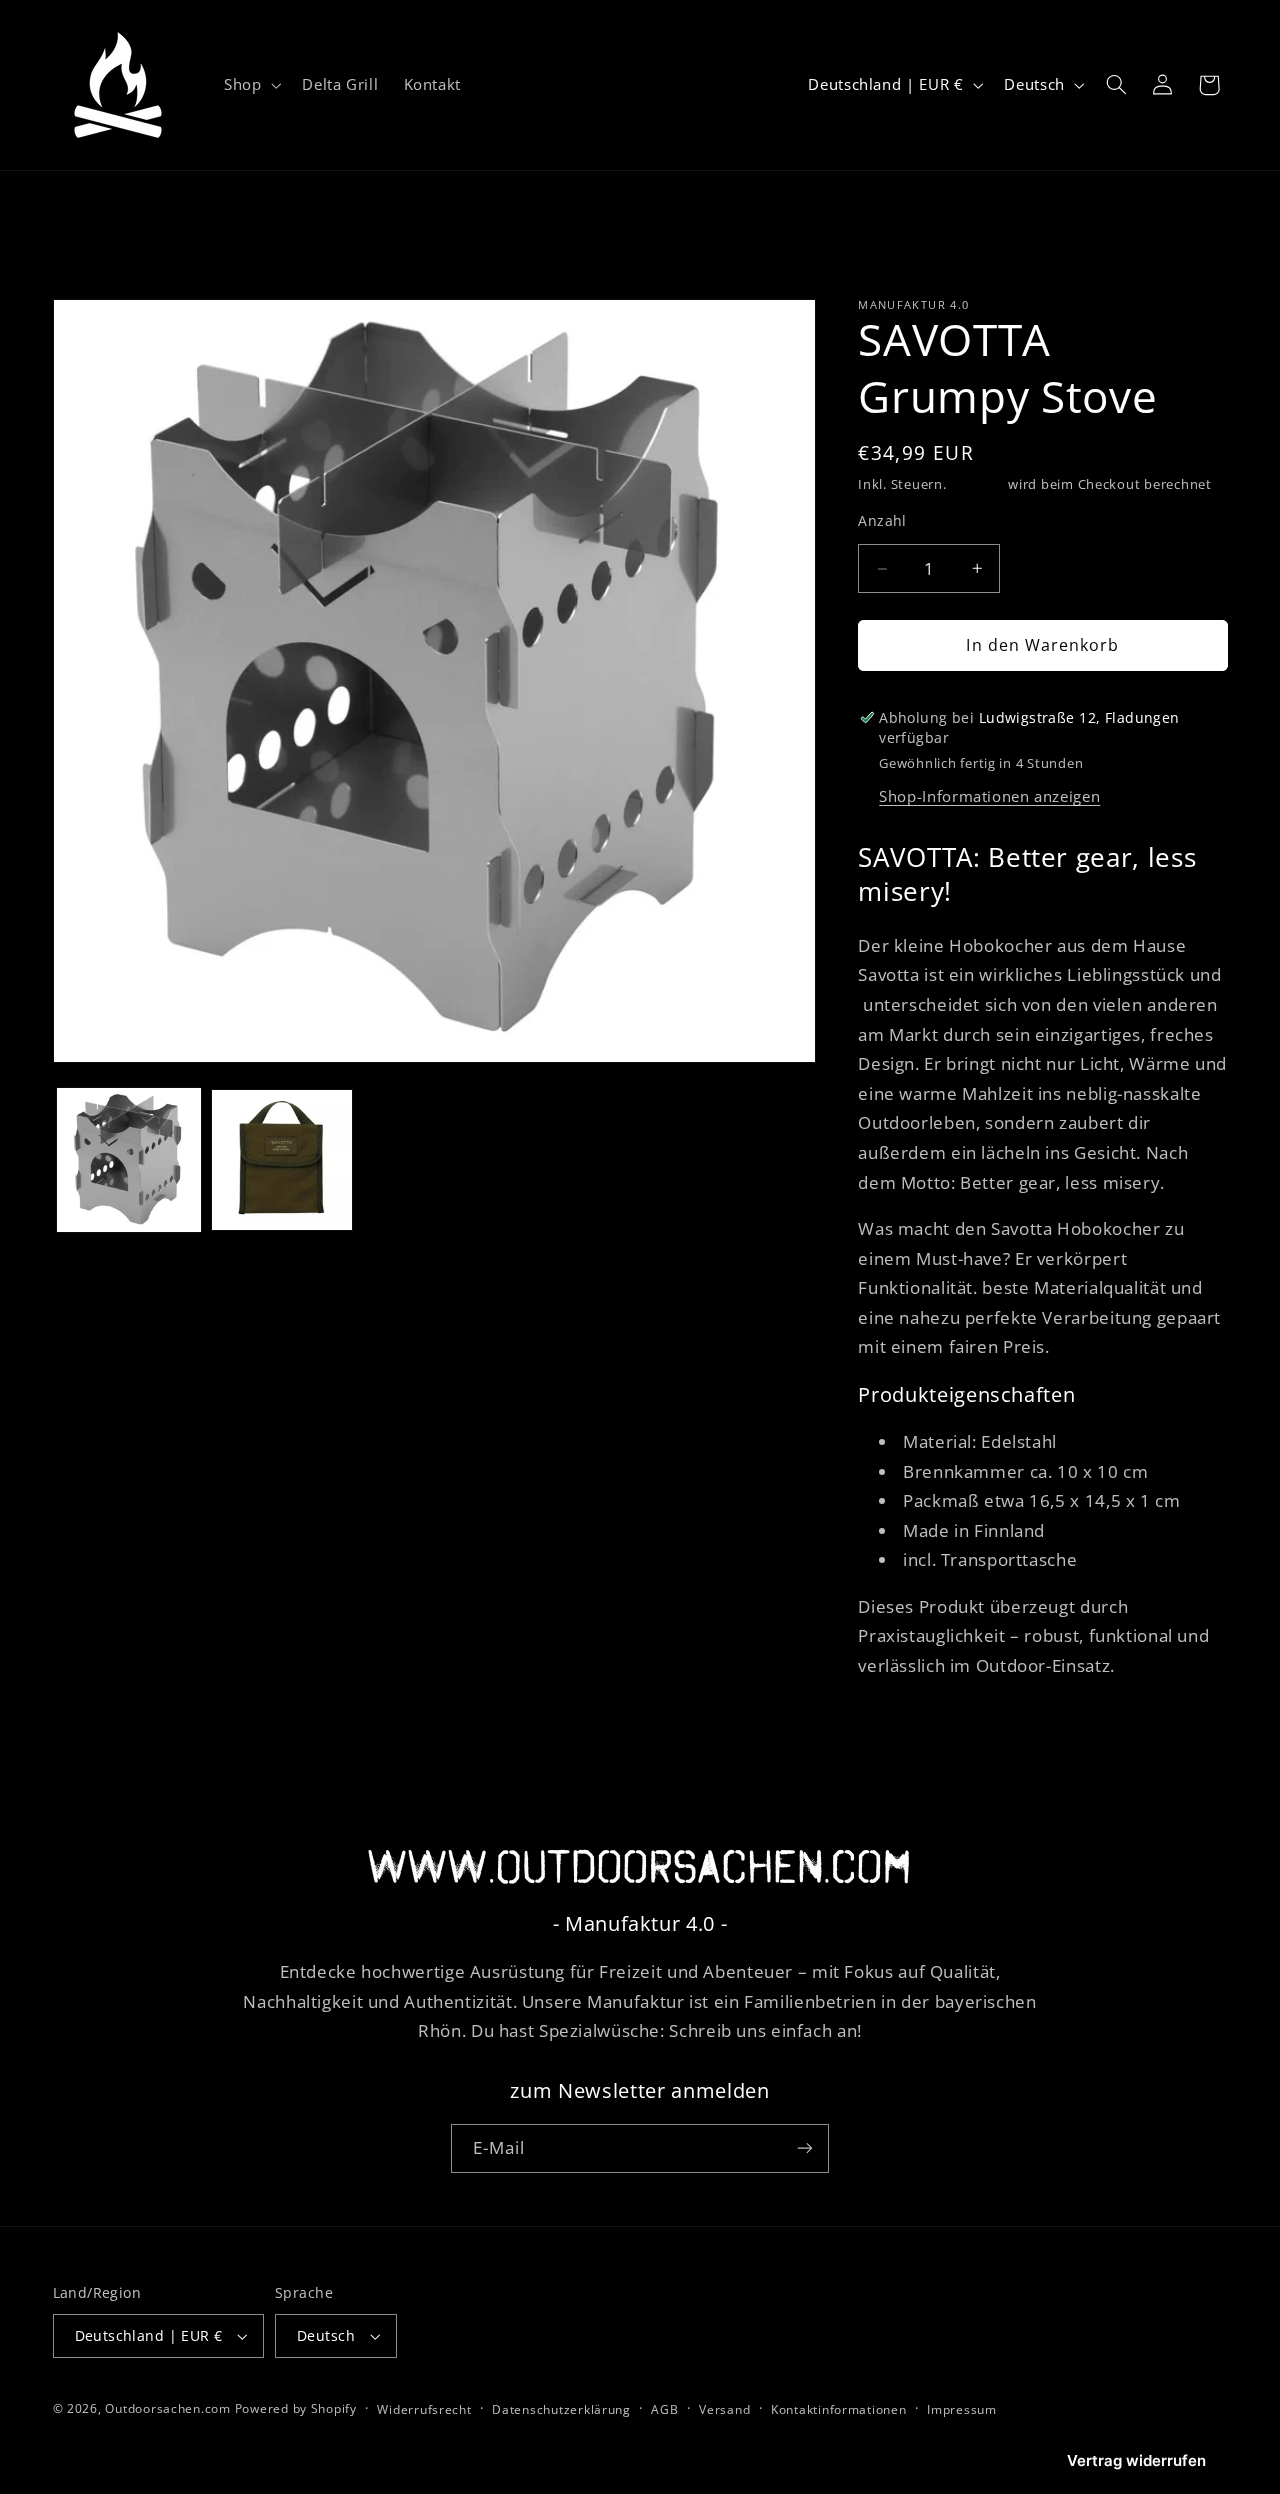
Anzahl (882, 520)
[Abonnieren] (805, 2148)
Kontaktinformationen (839, 2409)
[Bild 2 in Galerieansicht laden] (282, 1160)
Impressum (962, 2409)
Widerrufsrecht (424, 2409)
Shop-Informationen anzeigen (989, 796)
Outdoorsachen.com (168, 2408)
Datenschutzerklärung (561, 2409)
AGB (664, 2409)
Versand (977, 484)
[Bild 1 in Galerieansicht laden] (129, 1160)
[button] (250, 85)
